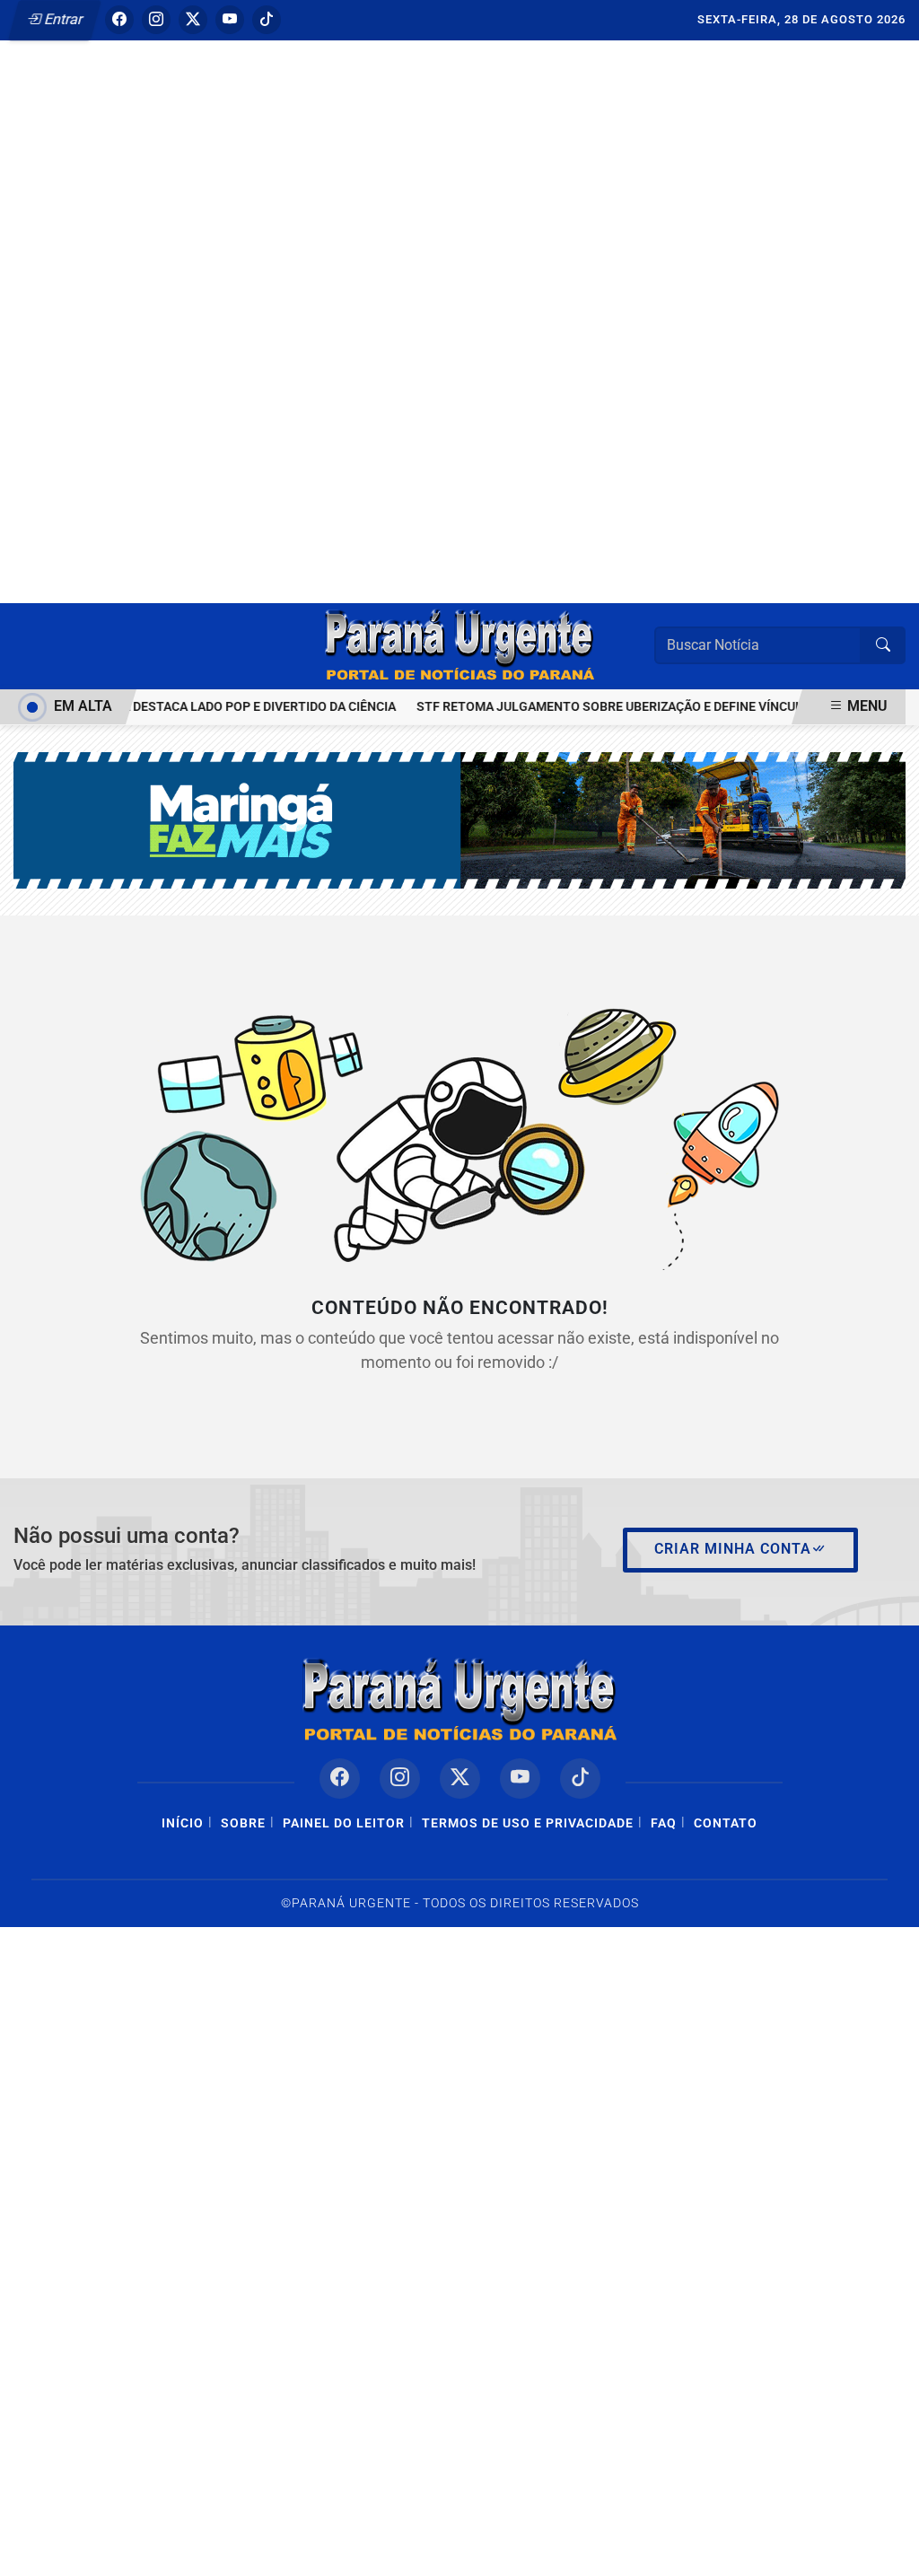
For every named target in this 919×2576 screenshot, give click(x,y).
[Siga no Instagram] (156, 20)
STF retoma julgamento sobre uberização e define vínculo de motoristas (653, 707)
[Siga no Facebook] (119, 20)
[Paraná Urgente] (459, 645)
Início (183, 1823)
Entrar (62, 19)
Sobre (243, 1823)
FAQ (664, 1823)
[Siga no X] (193, 20)
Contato (726, 1823)
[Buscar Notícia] (883, 645)
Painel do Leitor (344, 1823)
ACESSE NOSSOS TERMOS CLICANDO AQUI (340, 2541)
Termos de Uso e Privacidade (528, 1823)
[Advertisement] (459, 281)
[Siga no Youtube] (230, 20)
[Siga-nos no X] (460, 1779)
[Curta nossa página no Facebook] (340, 1779)
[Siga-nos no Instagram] (400, 1779)
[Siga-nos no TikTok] (580, 1779)
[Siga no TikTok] (267, 20)
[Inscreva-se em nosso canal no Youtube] (520, 1779)
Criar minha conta (733, 1549)
